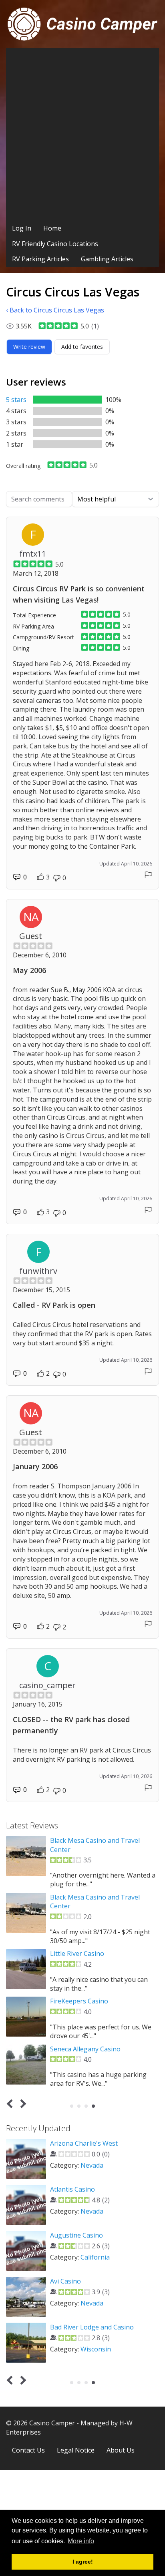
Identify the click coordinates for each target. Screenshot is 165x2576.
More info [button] (81, 2541)
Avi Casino (65, 2281)
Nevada (92, 2165)
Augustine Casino (76, 2235)
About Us (121, 2450)
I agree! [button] (83, 2562)
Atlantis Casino (72, 2189)
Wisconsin (96, 2349)
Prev (11, 2104)
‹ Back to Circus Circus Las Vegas (55, 310)
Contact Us (28, 2450)
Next (22, 2104)
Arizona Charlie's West (84, 2143)
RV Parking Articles (40, 259)
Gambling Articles (107, 259)
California (95, 2257)
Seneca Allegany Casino (85, 2049)
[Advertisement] (82, 134)
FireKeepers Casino (79, 2001)
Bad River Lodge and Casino (92, 2327)
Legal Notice (76, 2450)
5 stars (16, 400)
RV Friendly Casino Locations (55, 244)
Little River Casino (77, 1953)
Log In (22, 228)
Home (52, 228)
